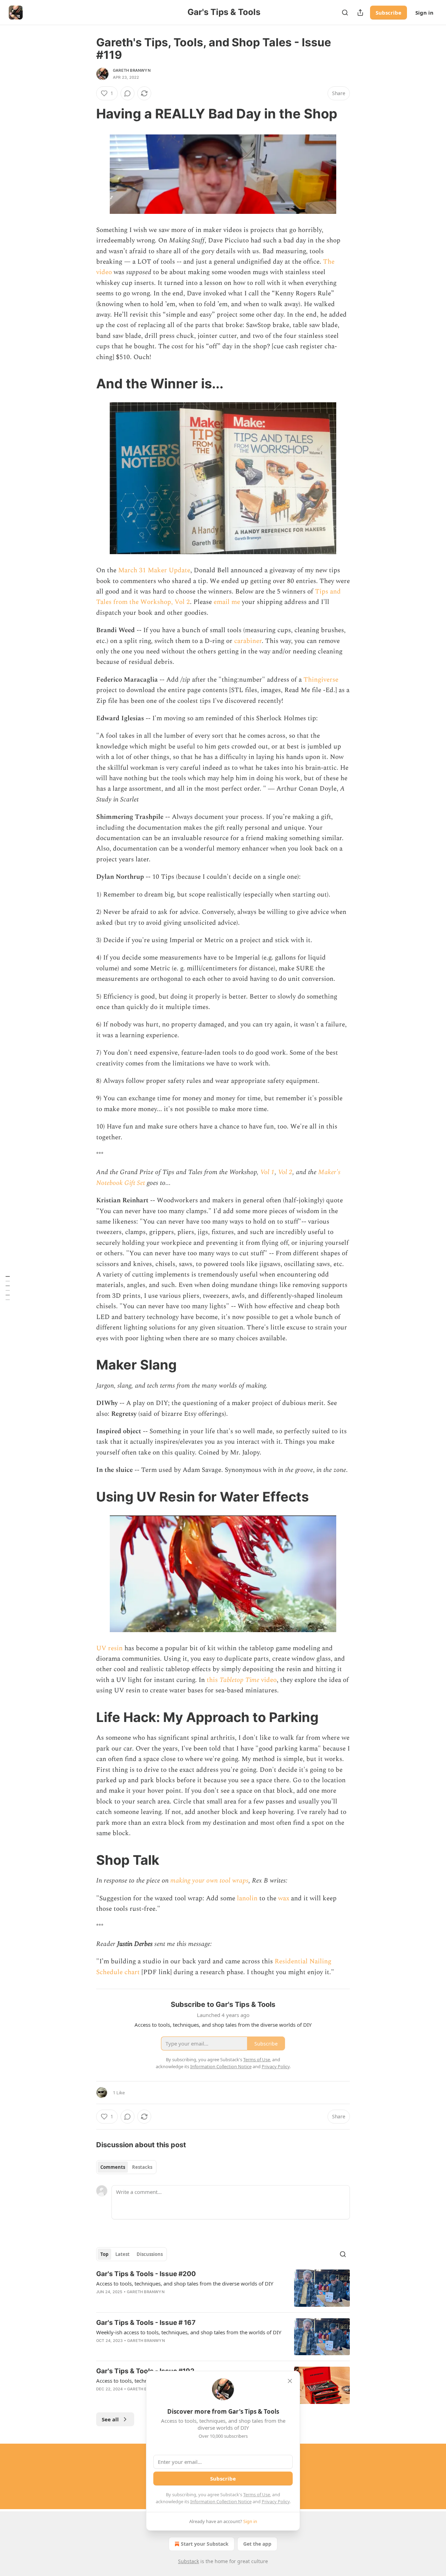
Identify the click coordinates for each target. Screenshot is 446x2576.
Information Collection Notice (221, 2501)
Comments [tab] (113, 2167)
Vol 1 (267, 1172)
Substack (189, 2561)
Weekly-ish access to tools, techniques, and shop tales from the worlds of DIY (189, 2332)
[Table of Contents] (8, 1288)
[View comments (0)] (128, 93)
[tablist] (126, 2167)
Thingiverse (321, 680)
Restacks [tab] (142, 2167)
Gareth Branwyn (132, 70)
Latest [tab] (122, 2254)
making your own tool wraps (209, 1881)
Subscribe (389, 13)
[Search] (345, 13)
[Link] (86, 114)
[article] (223, 2288)
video (268, 1680)
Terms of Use (257, 2494)
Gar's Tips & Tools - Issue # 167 (146, 2323)
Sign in (424, 13)
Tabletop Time (239, 1680)
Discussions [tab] (150, 2254)
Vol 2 (285, 1172)
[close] (290, 2381)
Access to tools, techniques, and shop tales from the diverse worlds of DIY (185, 2283)
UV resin (109, 1648)
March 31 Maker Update (154, 570)
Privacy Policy (276, 2501)
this (213, 1680)
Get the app (257, 2544)
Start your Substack (205, 2544)
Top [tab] (104, 2254)
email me (227, 602)
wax (284, 1898)
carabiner (248, 641)
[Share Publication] (360, 13)
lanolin (247, 1898)
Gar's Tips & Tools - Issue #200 (146, 2274)
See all (110, 2419)
